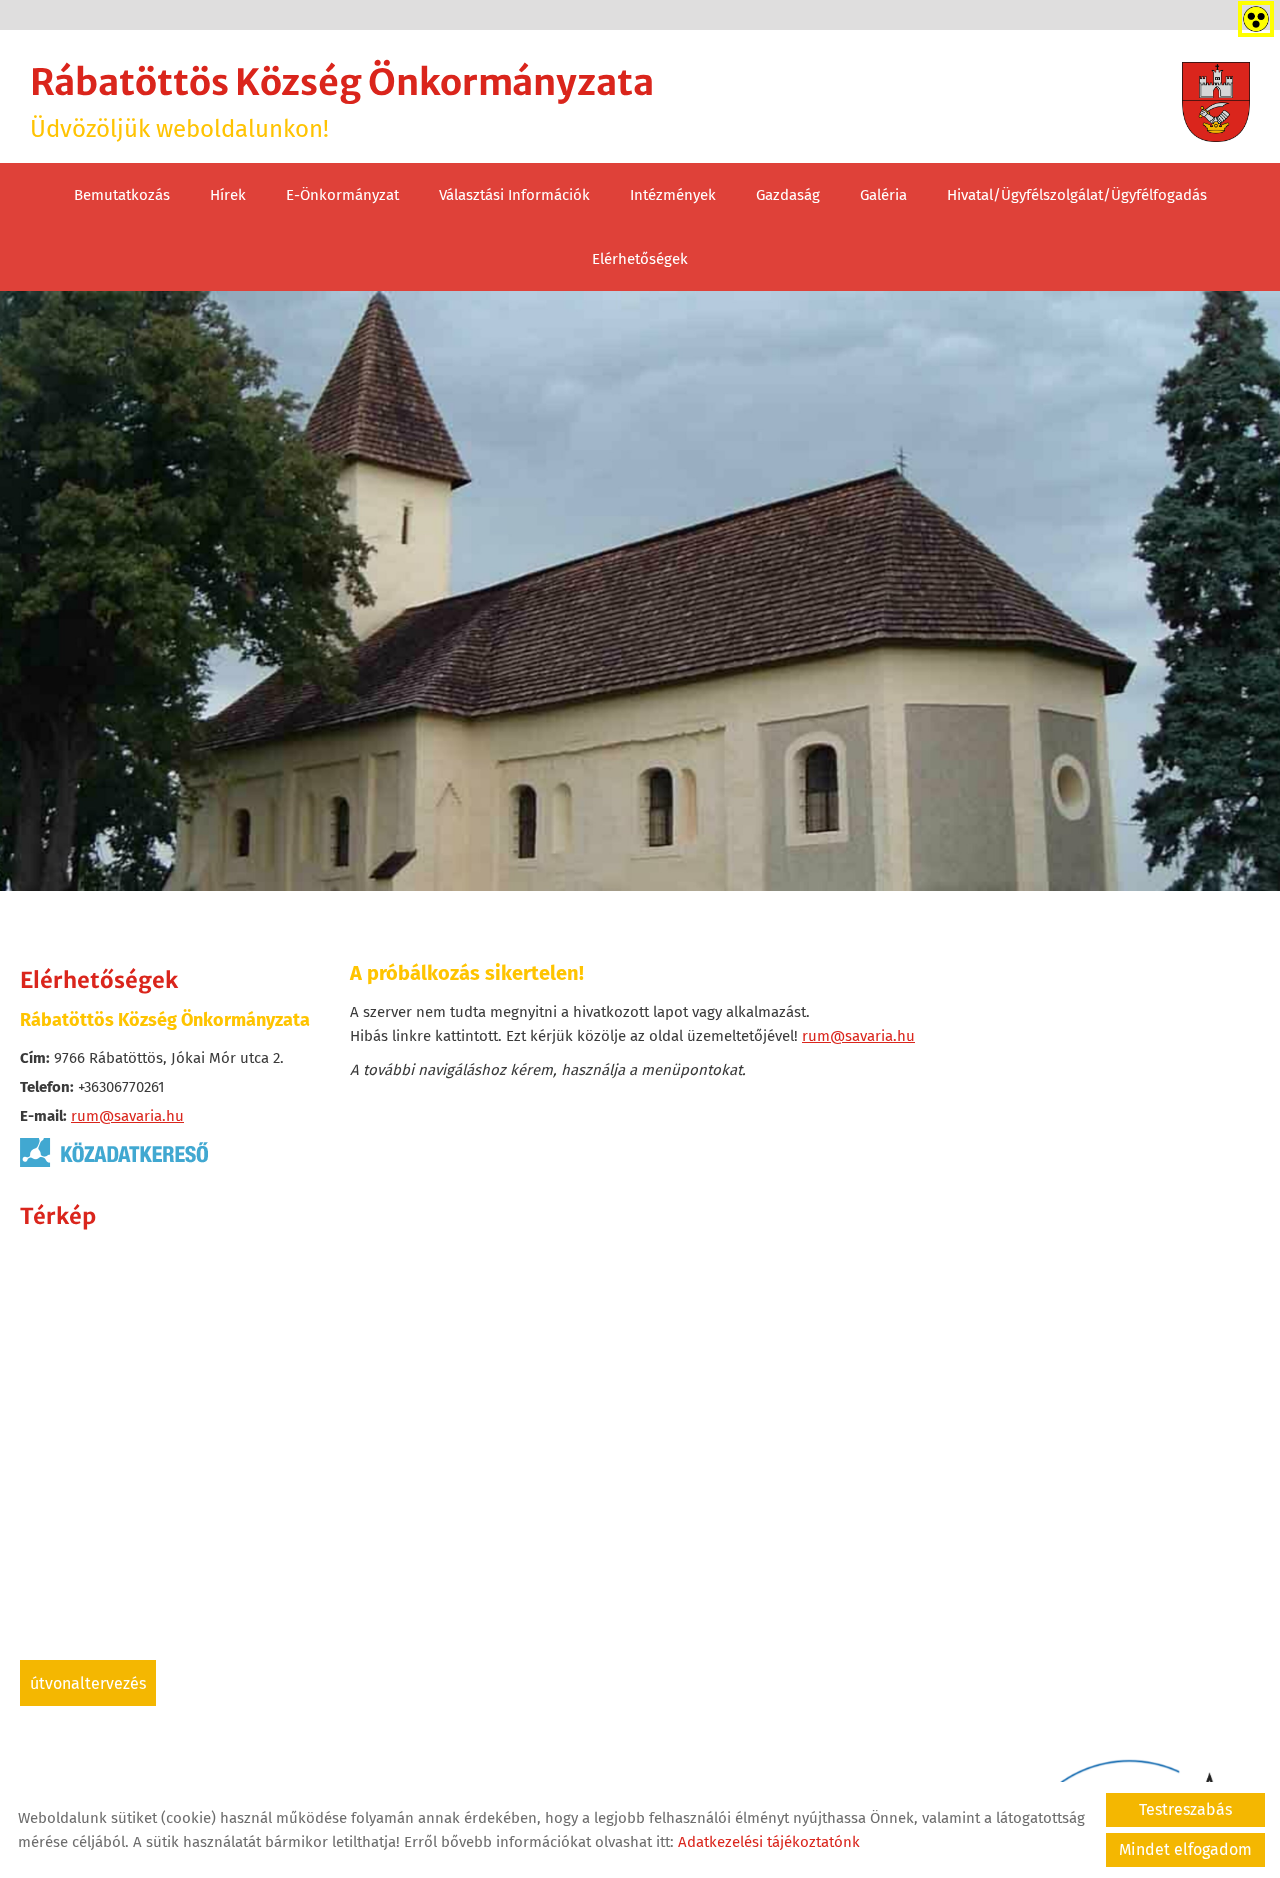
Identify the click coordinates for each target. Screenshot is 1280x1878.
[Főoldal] (1216, 102)
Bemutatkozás (122, 195)
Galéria (883, 195)
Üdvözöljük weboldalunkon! (342, 101)
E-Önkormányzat (342, 195)
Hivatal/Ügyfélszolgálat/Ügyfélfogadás (1077, 195)
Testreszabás (1185, 1809)
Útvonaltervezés (88, 1683)
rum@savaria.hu (127, 1116)
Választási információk (514, 195)
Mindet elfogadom (1185, 1849)
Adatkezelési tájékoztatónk (769, 1842)
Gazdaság (788, 195)
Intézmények (673, 195)
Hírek (228, 195)
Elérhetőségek (640, 259)
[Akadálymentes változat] (1252, 15)
